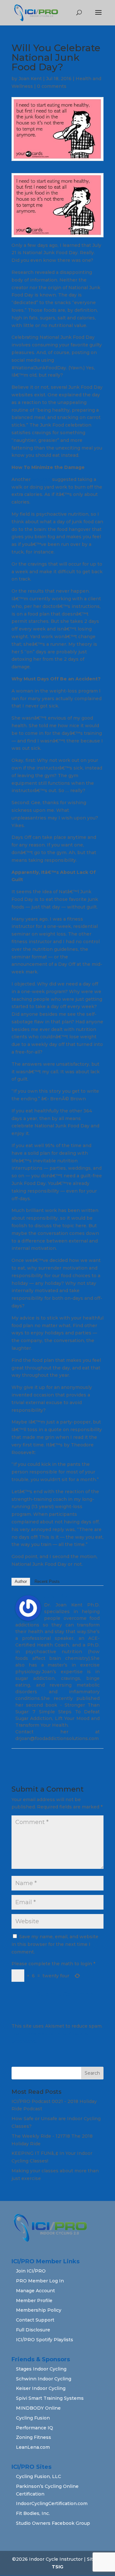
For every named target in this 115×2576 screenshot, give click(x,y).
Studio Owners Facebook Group (53, 2523)
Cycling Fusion (33, 2418)
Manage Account (35, 2291)
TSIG (57, 2567)
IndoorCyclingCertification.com (52, 2503)
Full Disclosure (33, 2330)
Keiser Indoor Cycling (41, 2388)
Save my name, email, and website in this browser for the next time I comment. (55, 1944)
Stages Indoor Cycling (41, 2369)
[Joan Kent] (28, 1617)
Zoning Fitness (34, 2437)
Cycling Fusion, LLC (38, 2476)
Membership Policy (39, 2310)
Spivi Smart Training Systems (50, 2398)
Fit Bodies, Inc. (33, 2513)
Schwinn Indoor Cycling (44, 2379)
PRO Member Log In (40, 2281)
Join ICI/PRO (31, 2271)
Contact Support (35, 2320)
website (41, 479)
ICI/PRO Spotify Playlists (45, 2340)
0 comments (52, 86)
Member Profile (34, 2301)
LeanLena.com (33, 2447)
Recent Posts (47, 1581)
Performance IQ (34, 2428)
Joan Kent (30, 79)
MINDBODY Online (38, 2408)
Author (21, 1581)
